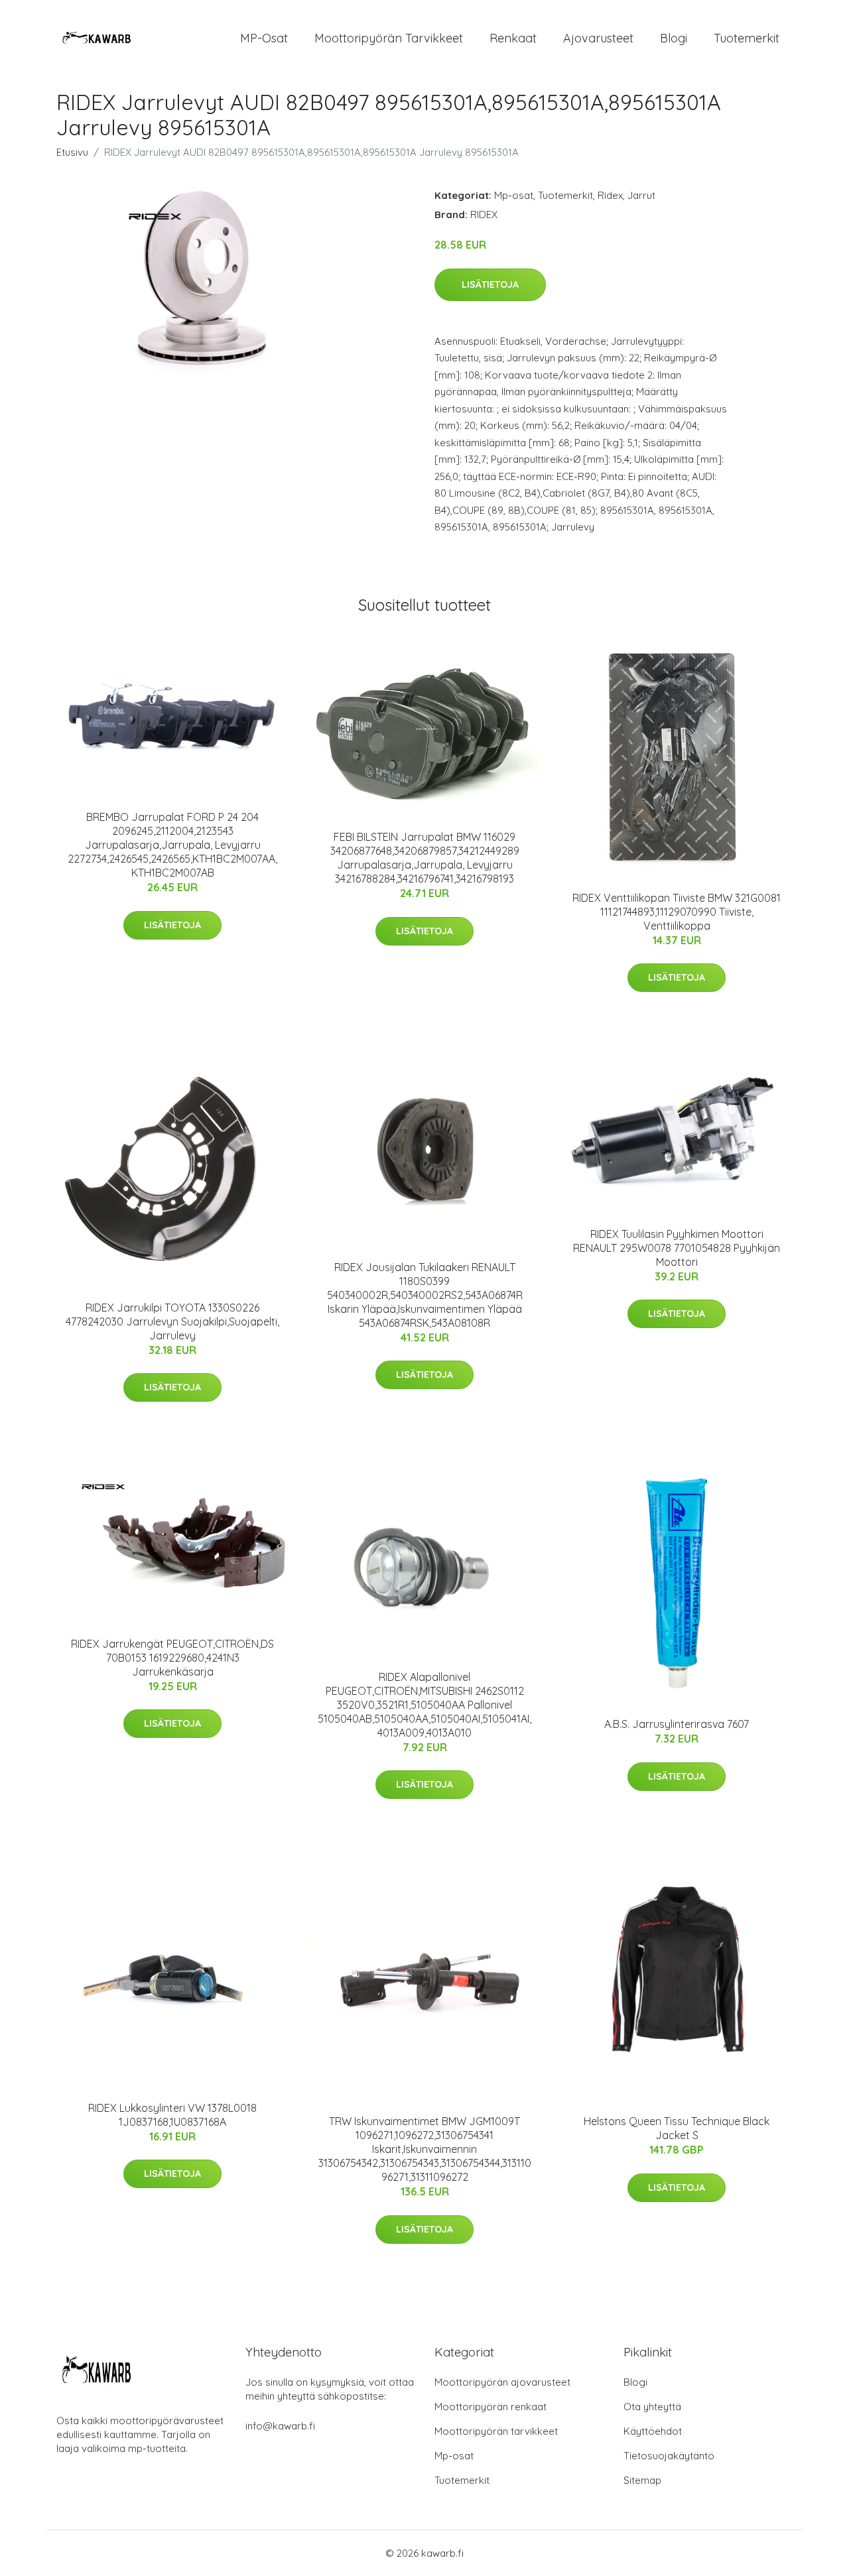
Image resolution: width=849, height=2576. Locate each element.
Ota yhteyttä (652, 2407)
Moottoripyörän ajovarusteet (502, 2382)
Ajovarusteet (598, 38)
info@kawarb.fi (280, 2426)
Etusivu (72, 152)
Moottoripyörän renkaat (490, 2407)
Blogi (674, 38)
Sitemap (642, 2480)
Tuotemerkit (747, 38)
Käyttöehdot (653, 2431)
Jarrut (641, 195)
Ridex (610, 195)
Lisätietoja (490, 284)
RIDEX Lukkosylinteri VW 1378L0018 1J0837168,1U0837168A (172, 2115)
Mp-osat (514, 195)
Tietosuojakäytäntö (669, 2456)
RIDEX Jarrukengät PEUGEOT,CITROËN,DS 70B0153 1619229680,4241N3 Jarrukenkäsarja (172, 1658)
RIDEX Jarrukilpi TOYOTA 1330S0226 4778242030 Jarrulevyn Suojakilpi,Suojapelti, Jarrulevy (172, 1321)
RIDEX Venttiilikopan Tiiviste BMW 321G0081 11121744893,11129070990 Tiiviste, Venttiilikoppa (677, 912)
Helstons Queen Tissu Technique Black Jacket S (677, 2128)
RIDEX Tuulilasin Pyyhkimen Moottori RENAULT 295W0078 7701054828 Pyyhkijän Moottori (677, 1248)
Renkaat (513, 38)
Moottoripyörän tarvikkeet (389, 38)
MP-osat (264, 38)
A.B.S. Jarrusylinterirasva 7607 (677, 1724)
